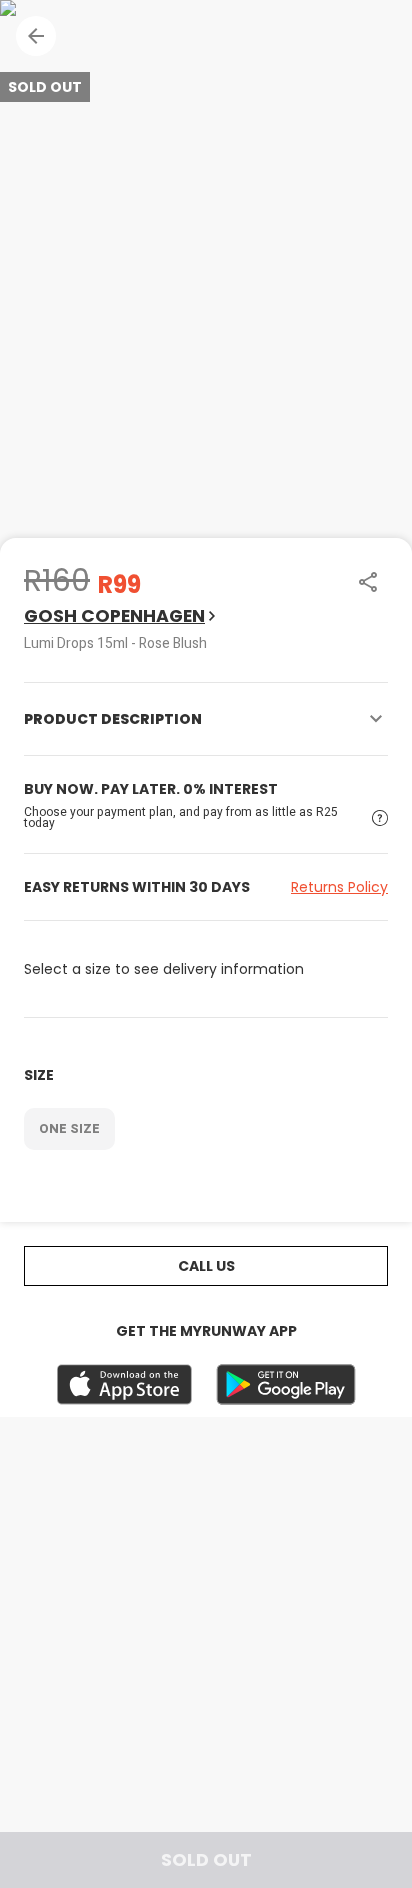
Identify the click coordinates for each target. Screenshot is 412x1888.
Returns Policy (339, 887)
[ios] (124, 1384)
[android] (286, 1384)
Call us (206, 1266)
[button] (36, 36)
